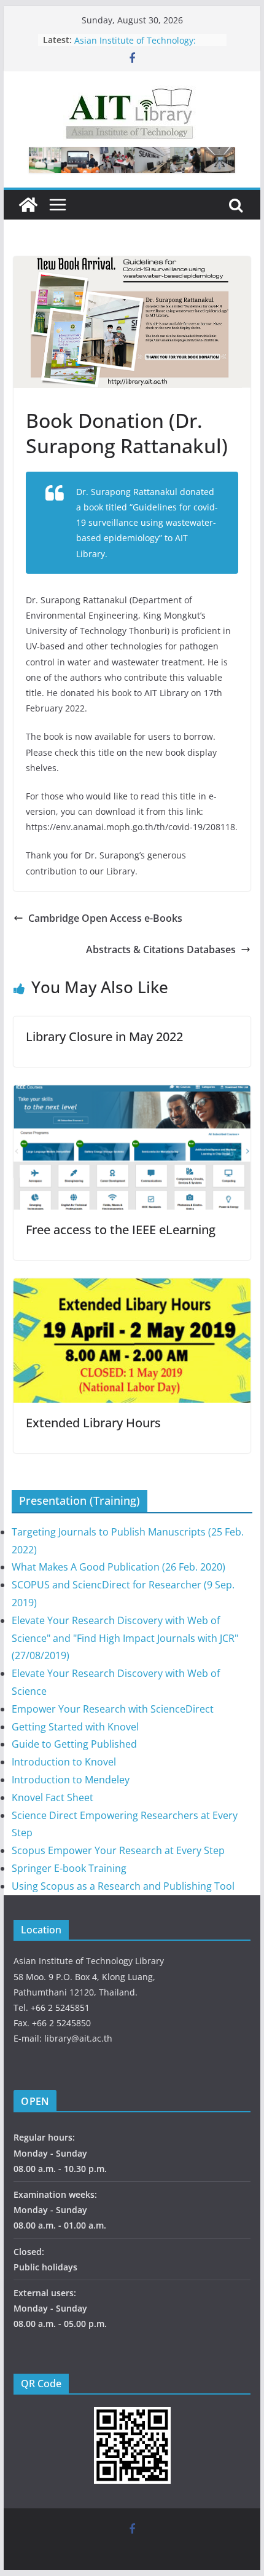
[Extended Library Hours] (132, 1287)
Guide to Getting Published (74, 1744)
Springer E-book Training (69, 1868)
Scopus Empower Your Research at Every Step (118, 1850)
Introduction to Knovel (64, 1762)
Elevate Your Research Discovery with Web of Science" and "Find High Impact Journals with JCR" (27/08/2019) (125, 1638)
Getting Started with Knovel (75, 1727)
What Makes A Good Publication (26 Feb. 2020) (118, 1567)
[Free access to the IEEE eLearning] (132, 1094)
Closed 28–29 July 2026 (121, 35)
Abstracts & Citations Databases (161, 949)
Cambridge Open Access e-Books (105, 918)
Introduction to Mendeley (71, 1780)
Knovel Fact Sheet (52, 1797)
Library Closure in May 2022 (104, 1036)
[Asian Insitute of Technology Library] (28, 205)
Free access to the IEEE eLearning (121, 1230)
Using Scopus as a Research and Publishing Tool (123, 1886)
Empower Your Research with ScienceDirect (113, 1709)
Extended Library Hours (93, 1423)
